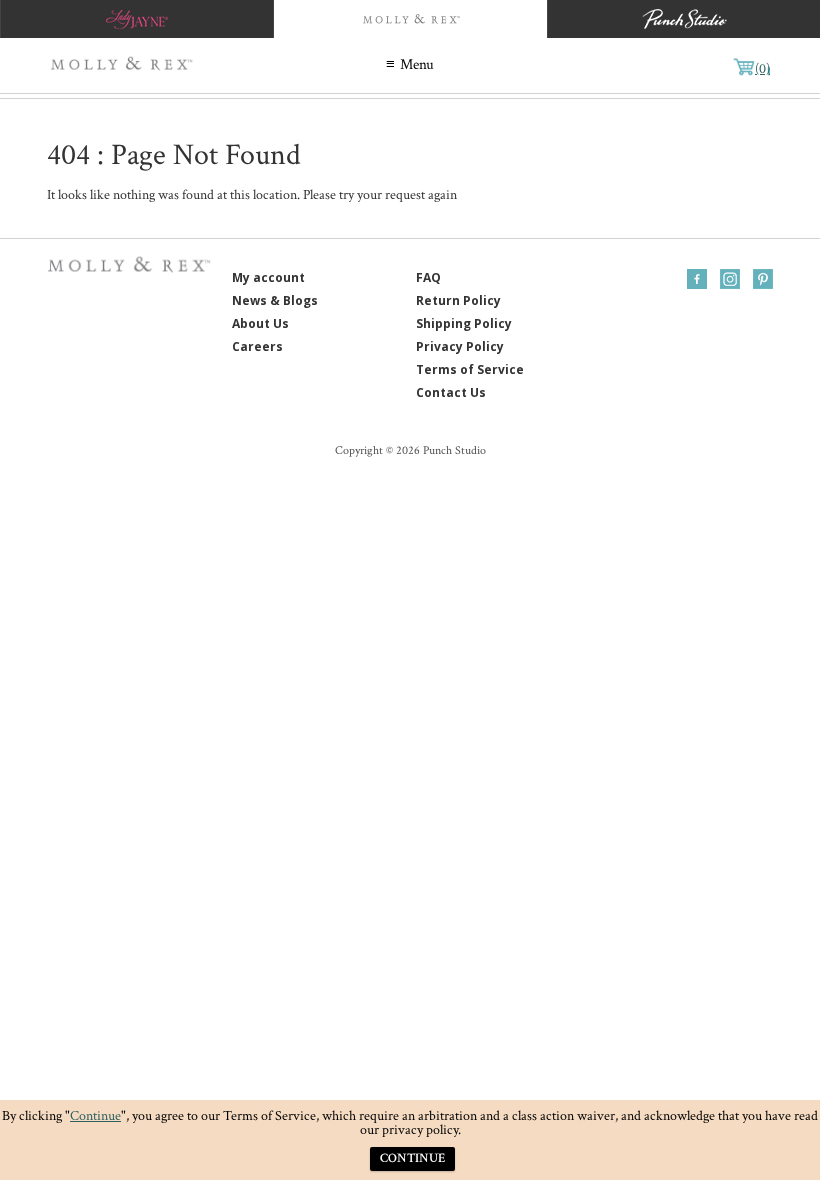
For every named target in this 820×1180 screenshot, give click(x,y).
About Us (260, 323)
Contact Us (451, 392)
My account (268, 277)
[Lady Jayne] (136, 19)
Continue (95, 1116)
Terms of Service (470, 369)
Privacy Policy (460, 346)
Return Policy (458, 300)
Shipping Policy (464, 323)
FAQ (428, 277)
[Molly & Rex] (125, 65)
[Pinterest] (763, 279)
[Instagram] (730, 279)
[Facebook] (697, 279)
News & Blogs (275, 300)
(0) (762, 69)
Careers (257, 346)
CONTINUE (412, 1158)
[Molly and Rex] (409, 19)
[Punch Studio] (683, 19)
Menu (417, 64)
